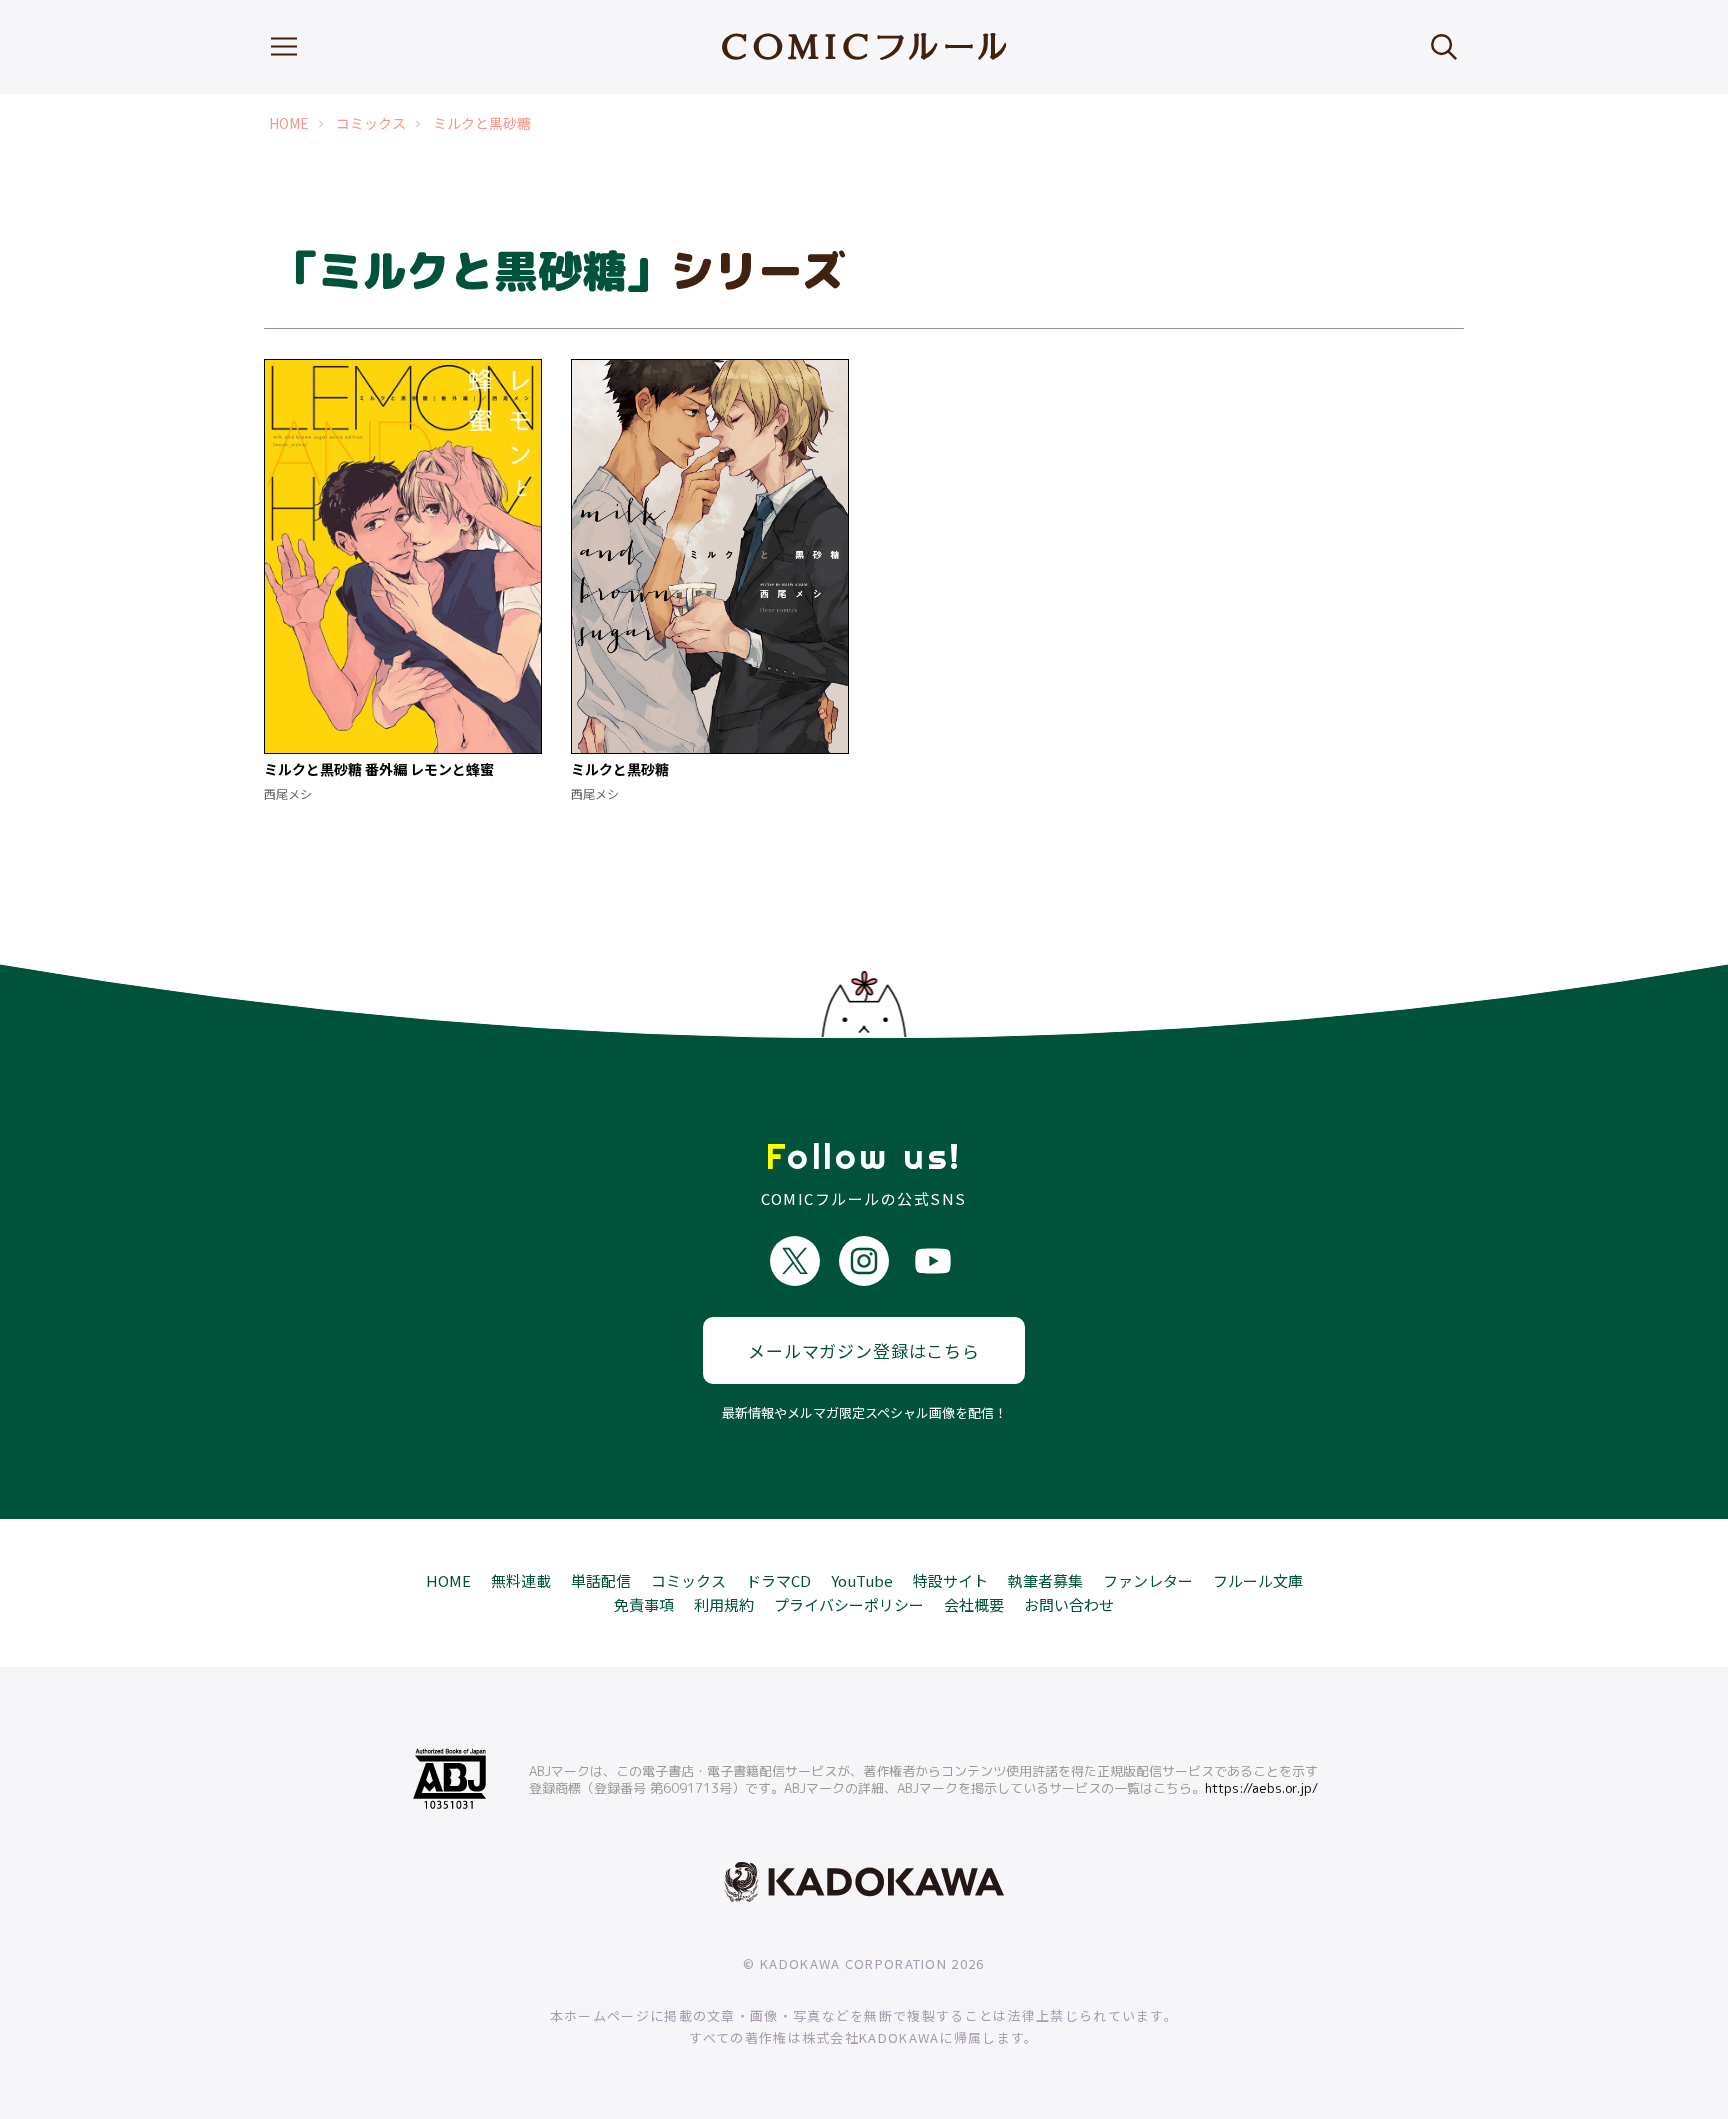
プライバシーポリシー (849, 1604)
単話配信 (601, 1580)
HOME (289, 123)
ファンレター (1148, 1580)
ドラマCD (778, 1580)
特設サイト (950, 1580)
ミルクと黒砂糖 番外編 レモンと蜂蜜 (379, 769)
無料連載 (521, 1580)
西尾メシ (288, 793)
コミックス (371, 123)
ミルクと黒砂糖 (482, 123)
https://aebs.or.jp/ (1261, 1788)
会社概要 (974, 1604)
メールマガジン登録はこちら (864, 1350)
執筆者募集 (1045, 1580)
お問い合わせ (1069, 1604)
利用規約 (724, 1604)
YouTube (862, 1580)
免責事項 (644, 1604)
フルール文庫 (1258, 1580)
